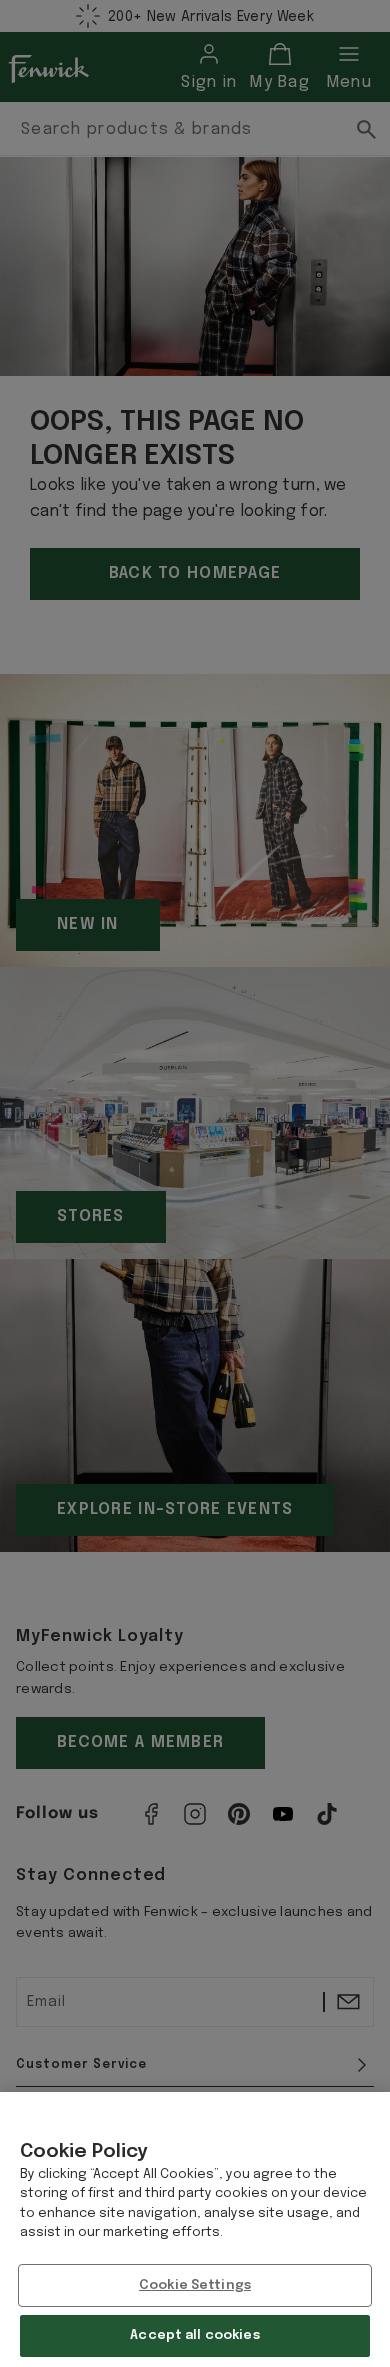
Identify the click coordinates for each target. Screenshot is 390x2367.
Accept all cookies (194, 2335)
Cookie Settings (195, 2285)
